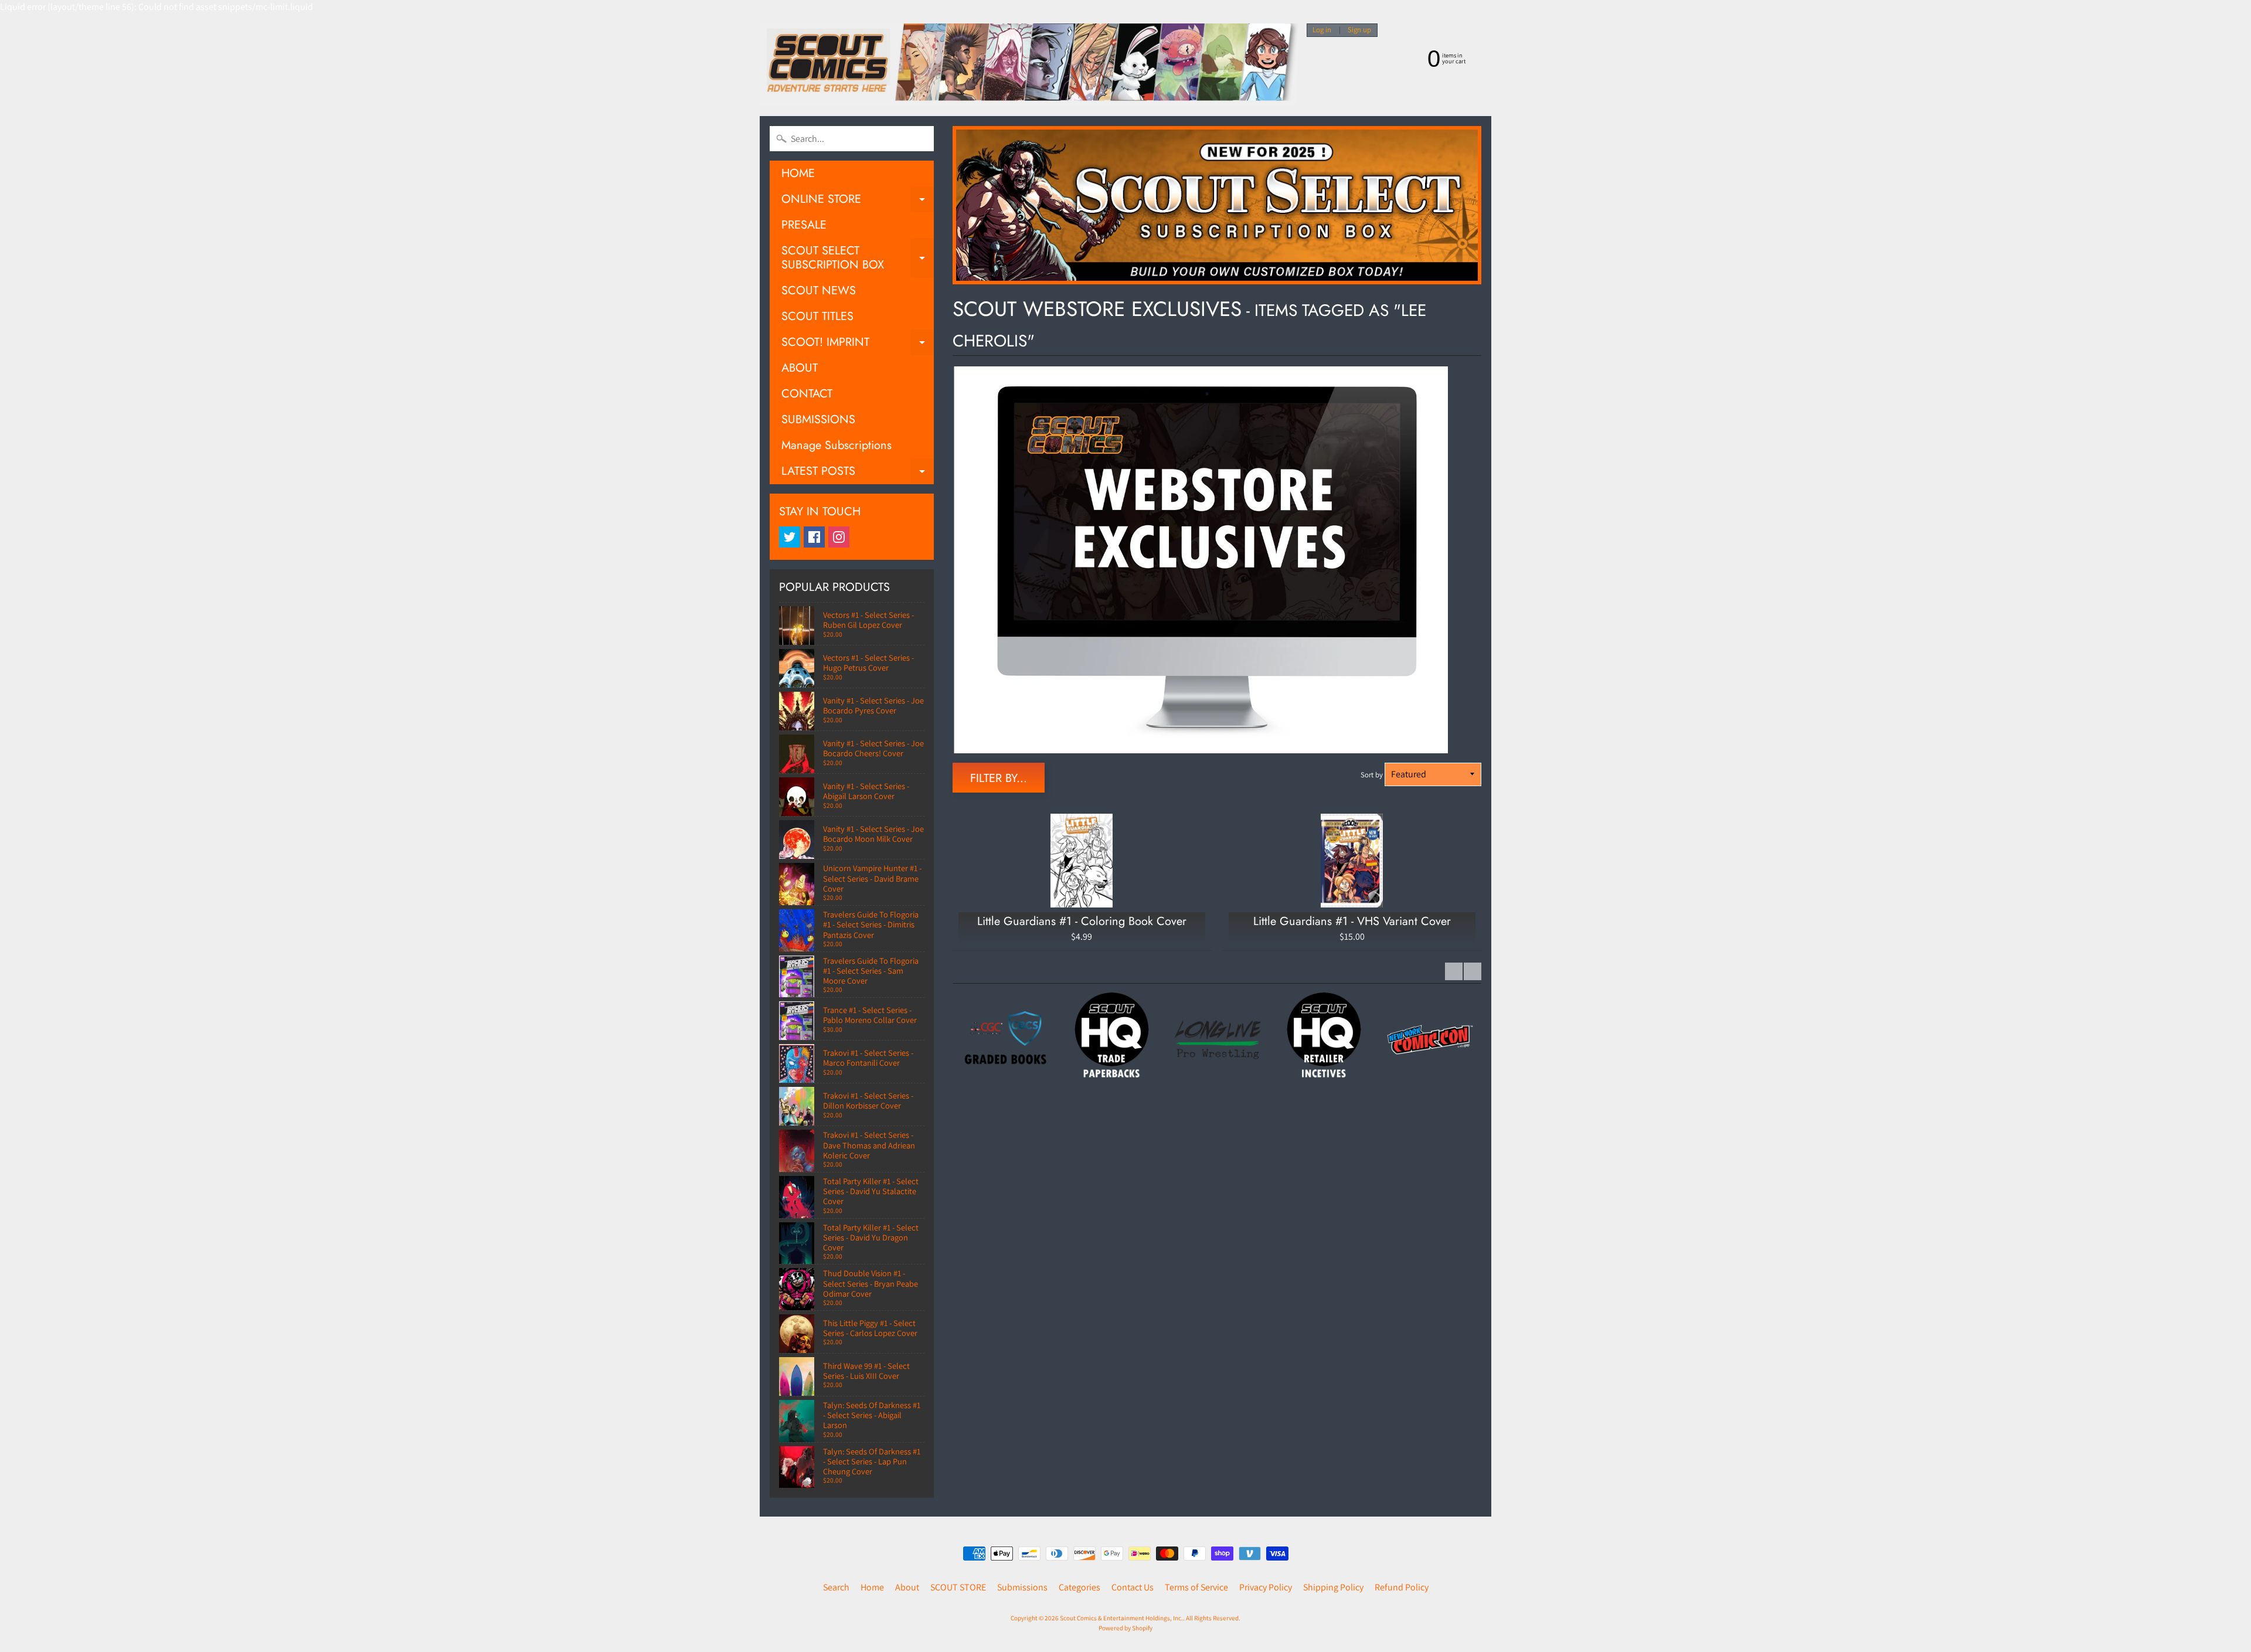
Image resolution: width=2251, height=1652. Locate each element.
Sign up (1359, 30)
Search (836, 1587)
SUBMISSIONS (818, 419)
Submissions (1022, 1587)
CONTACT (807, 394)
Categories (1079, 1587)
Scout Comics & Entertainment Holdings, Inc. (1121, 1618)
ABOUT (800, 368)
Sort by (1372, 775)
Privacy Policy (1266, 1587)
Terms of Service (1196, 1587)
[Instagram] (839, 537)
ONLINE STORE (858, 201)
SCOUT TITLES (817, 316)
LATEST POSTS (858, 473)
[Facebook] (814, 537)
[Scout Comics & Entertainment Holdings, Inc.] (1029, 65)
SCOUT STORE (958, 1587)
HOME (798, 173)
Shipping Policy (1333, 1587)
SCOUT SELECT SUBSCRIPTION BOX (858, 259)
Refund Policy (1402, 1587)
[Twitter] (790, 537)
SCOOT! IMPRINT (858, 344)
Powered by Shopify (1125, 1628)
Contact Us (1133, 1587)
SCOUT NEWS (819, 290)
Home (872, 1587)
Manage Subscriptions (837, 445)
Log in (1322, 30)
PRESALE (804, 225)
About (907, 1587)
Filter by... (999, 778)
